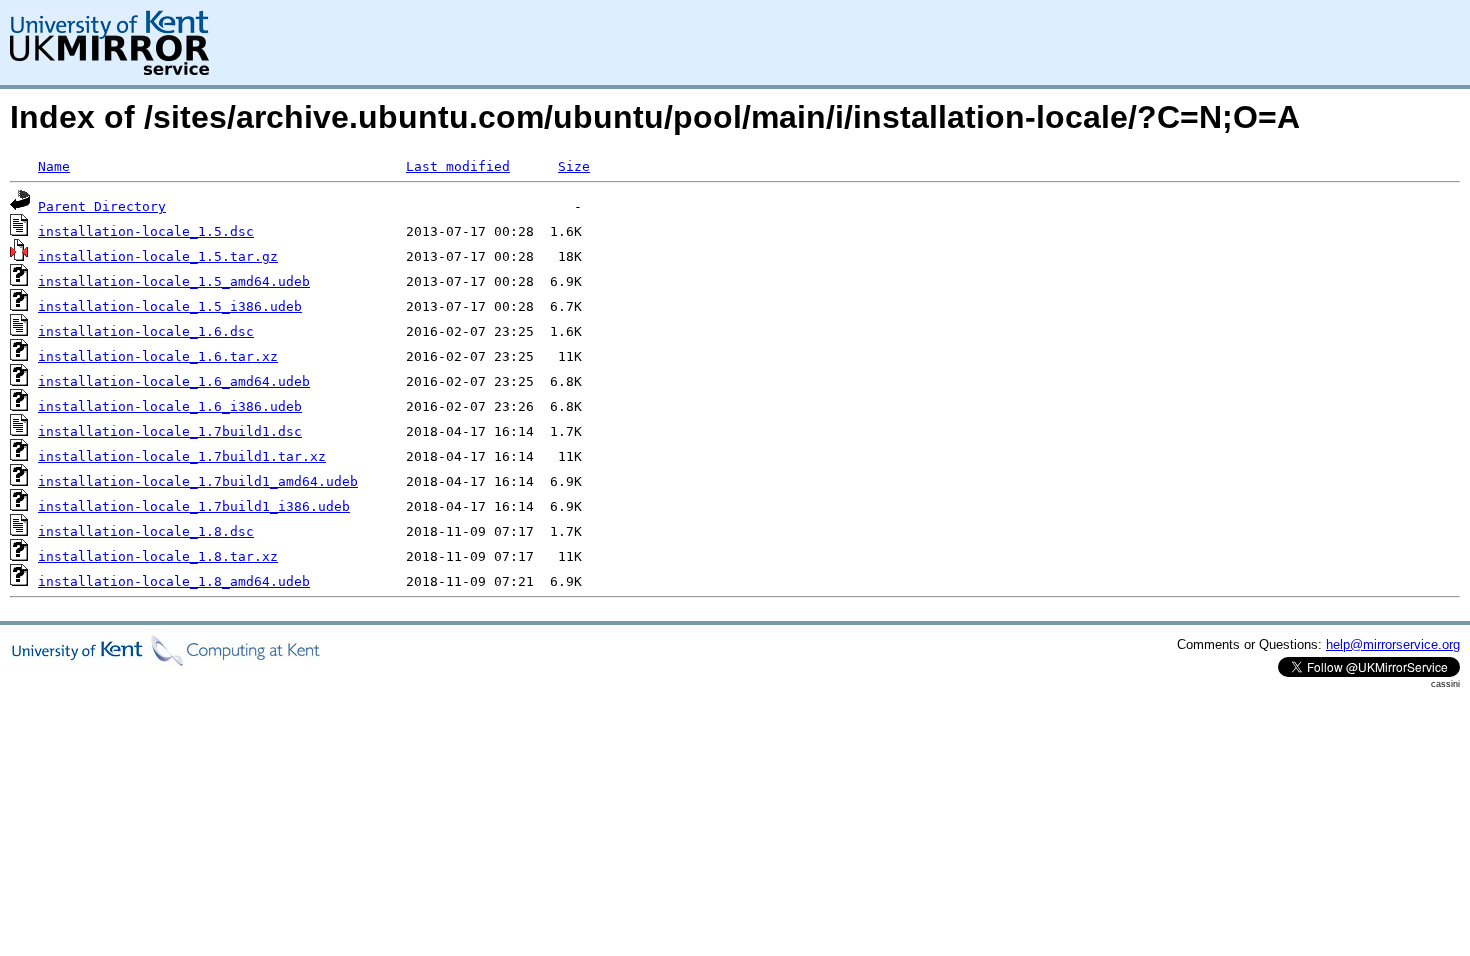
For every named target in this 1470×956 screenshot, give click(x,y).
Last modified (458, 166)
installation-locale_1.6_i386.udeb (170, 406)
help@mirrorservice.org (1393, 644)
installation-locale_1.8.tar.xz (158, 556)
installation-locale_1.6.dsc (146, 331)
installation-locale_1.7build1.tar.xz (182, 456)
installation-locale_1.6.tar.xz (158, 356)
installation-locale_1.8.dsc (146, 531)
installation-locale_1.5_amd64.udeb (174, 281)
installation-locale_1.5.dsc (146, 231)
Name (54, 166)
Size (574, 166)
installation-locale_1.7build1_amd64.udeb (198, 481)
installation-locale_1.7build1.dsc (170, 431)
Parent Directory (102, 206)
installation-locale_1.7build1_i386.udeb (194, 506)
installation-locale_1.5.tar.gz (158, 256)
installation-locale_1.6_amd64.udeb (174, 381)
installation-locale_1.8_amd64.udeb (174, 581)
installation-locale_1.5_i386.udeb (170, 306)
